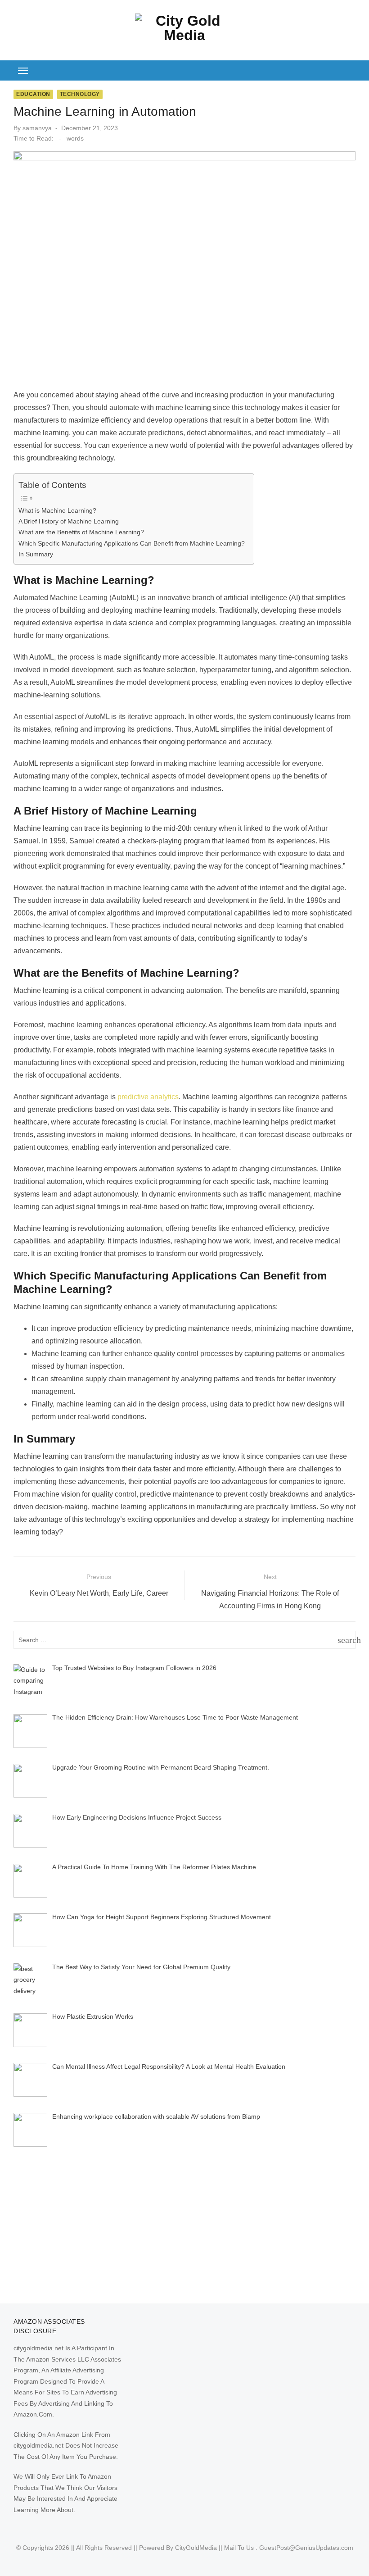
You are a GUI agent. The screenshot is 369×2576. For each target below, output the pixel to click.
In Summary (36, 554)
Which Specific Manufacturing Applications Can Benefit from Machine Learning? (132, 543)
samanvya (37, 128)
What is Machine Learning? (57, 510)
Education (33, 94)
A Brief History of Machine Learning (69, 521)
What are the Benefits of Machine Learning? (81, 532)
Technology (80, 94)
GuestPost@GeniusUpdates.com (306, 2548)
